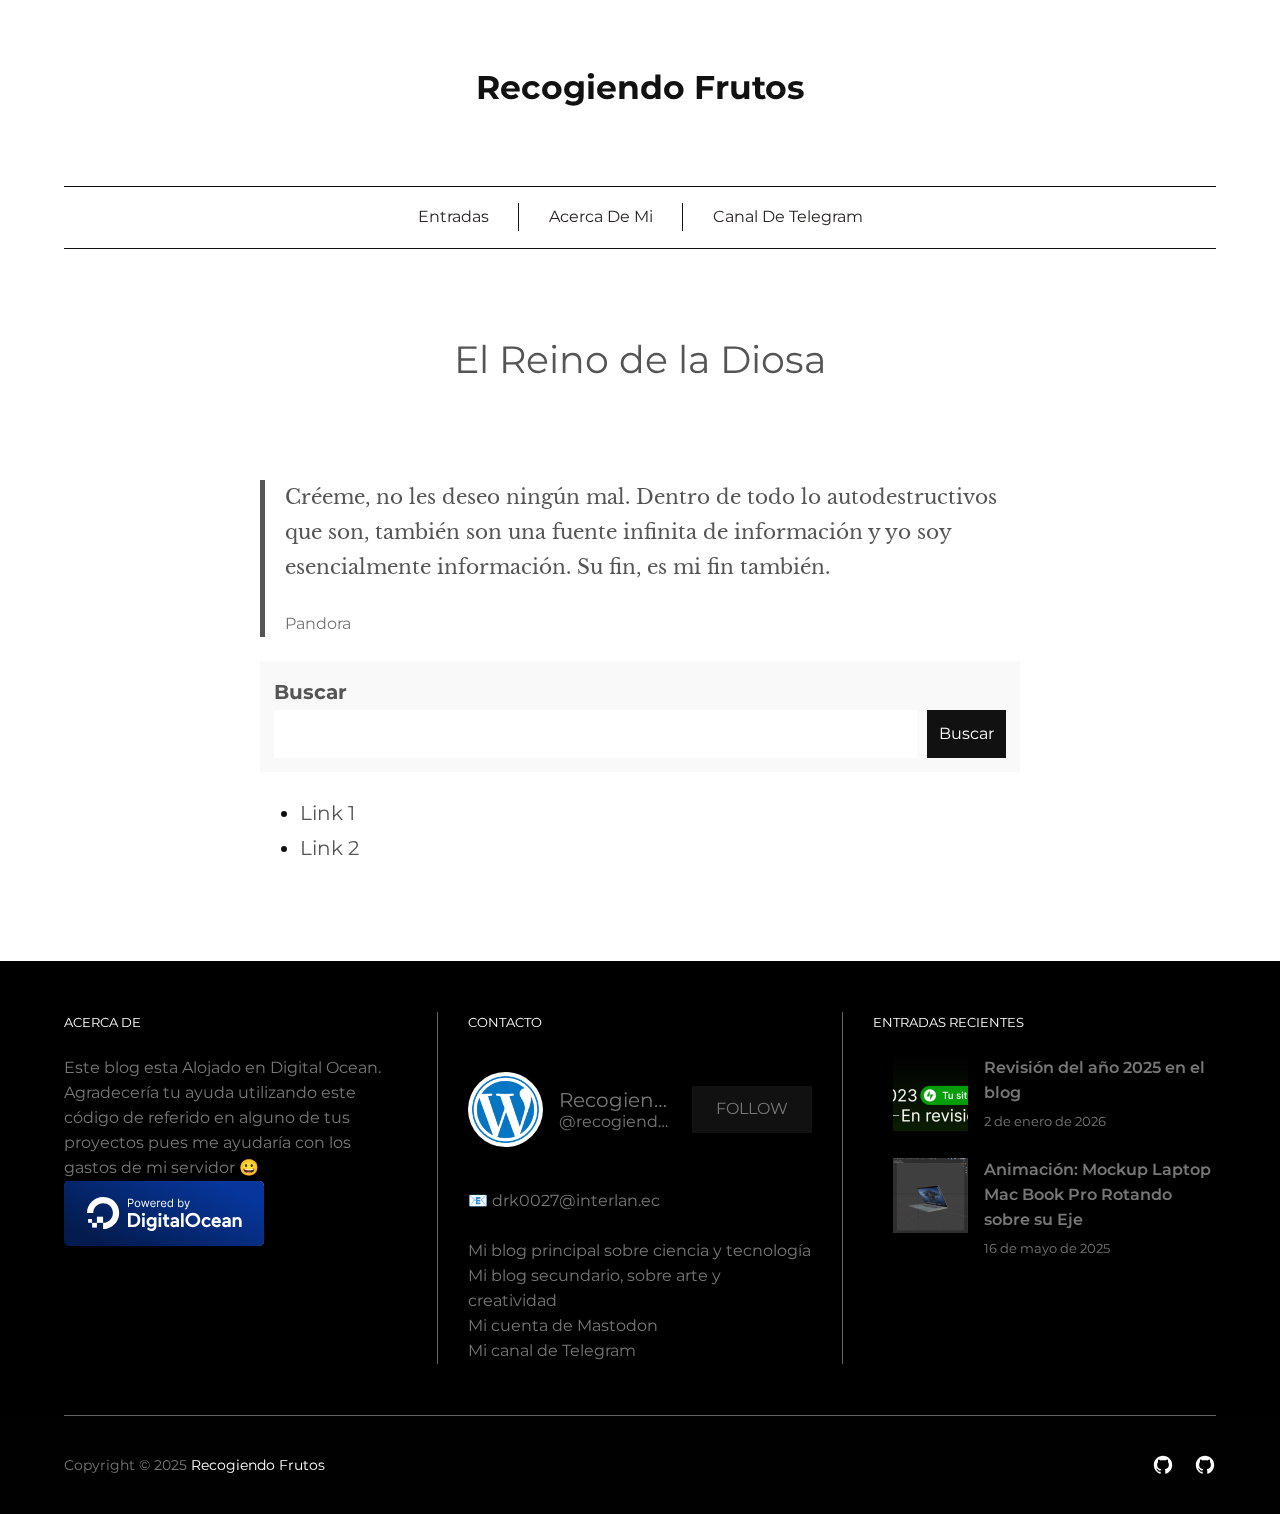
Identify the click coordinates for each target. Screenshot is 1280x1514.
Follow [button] (752, 1108)
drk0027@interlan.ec (574, 1200)
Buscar (310, 692)
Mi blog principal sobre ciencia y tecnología (639, 1250)
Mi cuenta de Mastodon (563, 1325)
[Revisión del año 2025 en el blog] (930, 1097)
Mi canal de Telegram (552, 1350)
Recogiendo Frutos (640, 87)
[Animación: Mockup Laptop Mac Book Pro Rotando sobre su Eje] (930, 1199)
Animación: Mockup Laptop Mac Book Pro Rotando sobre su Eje (1097, 1194)
